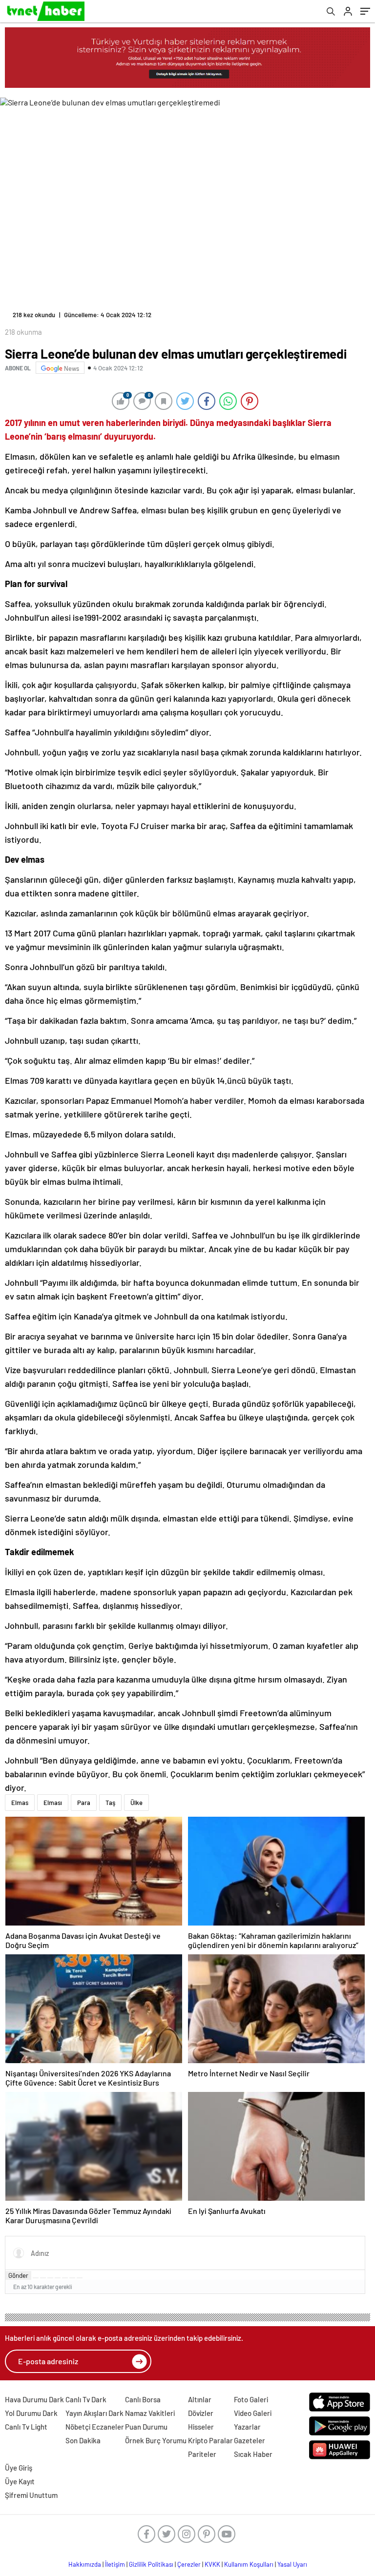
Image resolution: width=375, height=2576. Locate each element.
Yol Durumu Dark (31, 2413)
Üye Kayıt (20, 2481)
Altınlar (200, 2399)
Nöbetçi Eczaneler (95, 2427)
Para (84, 1803)
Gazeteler (250, 2440)
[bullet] (65, 2278)
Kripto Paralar (210, 2440)
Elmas (20, 1803)
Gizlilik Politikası (151, 2564)
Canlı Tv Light (26, 2427)
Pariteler (202, 2454)
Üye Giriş (19, 2468)
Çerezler (189, 2564)
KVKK (212, 2564)
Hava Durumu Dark (34, 2399)
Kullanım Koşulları (249, 2564)
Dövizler (201, 2413)
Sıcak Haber (253, 2454)
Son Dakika (83, 2440)
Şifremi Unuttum (31, 2495)
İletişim (115, 2564)
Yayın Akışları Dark (94, 2413)
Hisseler (201, 2427)
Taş (110, 1803)
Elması (53, 1803)
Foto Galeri (251, 2399)
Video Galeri (253, 2413)
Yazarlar (247, 2427)
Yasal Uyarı (292, 2564)
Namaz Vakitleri (150, 2413)
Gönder (18, 2275)
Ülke (136, 1803)
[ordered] (58, 2278)
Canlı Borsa (143, 2399)
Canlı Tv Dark (86, 2399)
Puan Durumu (146, 2427)
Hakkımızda (85, 2564)
